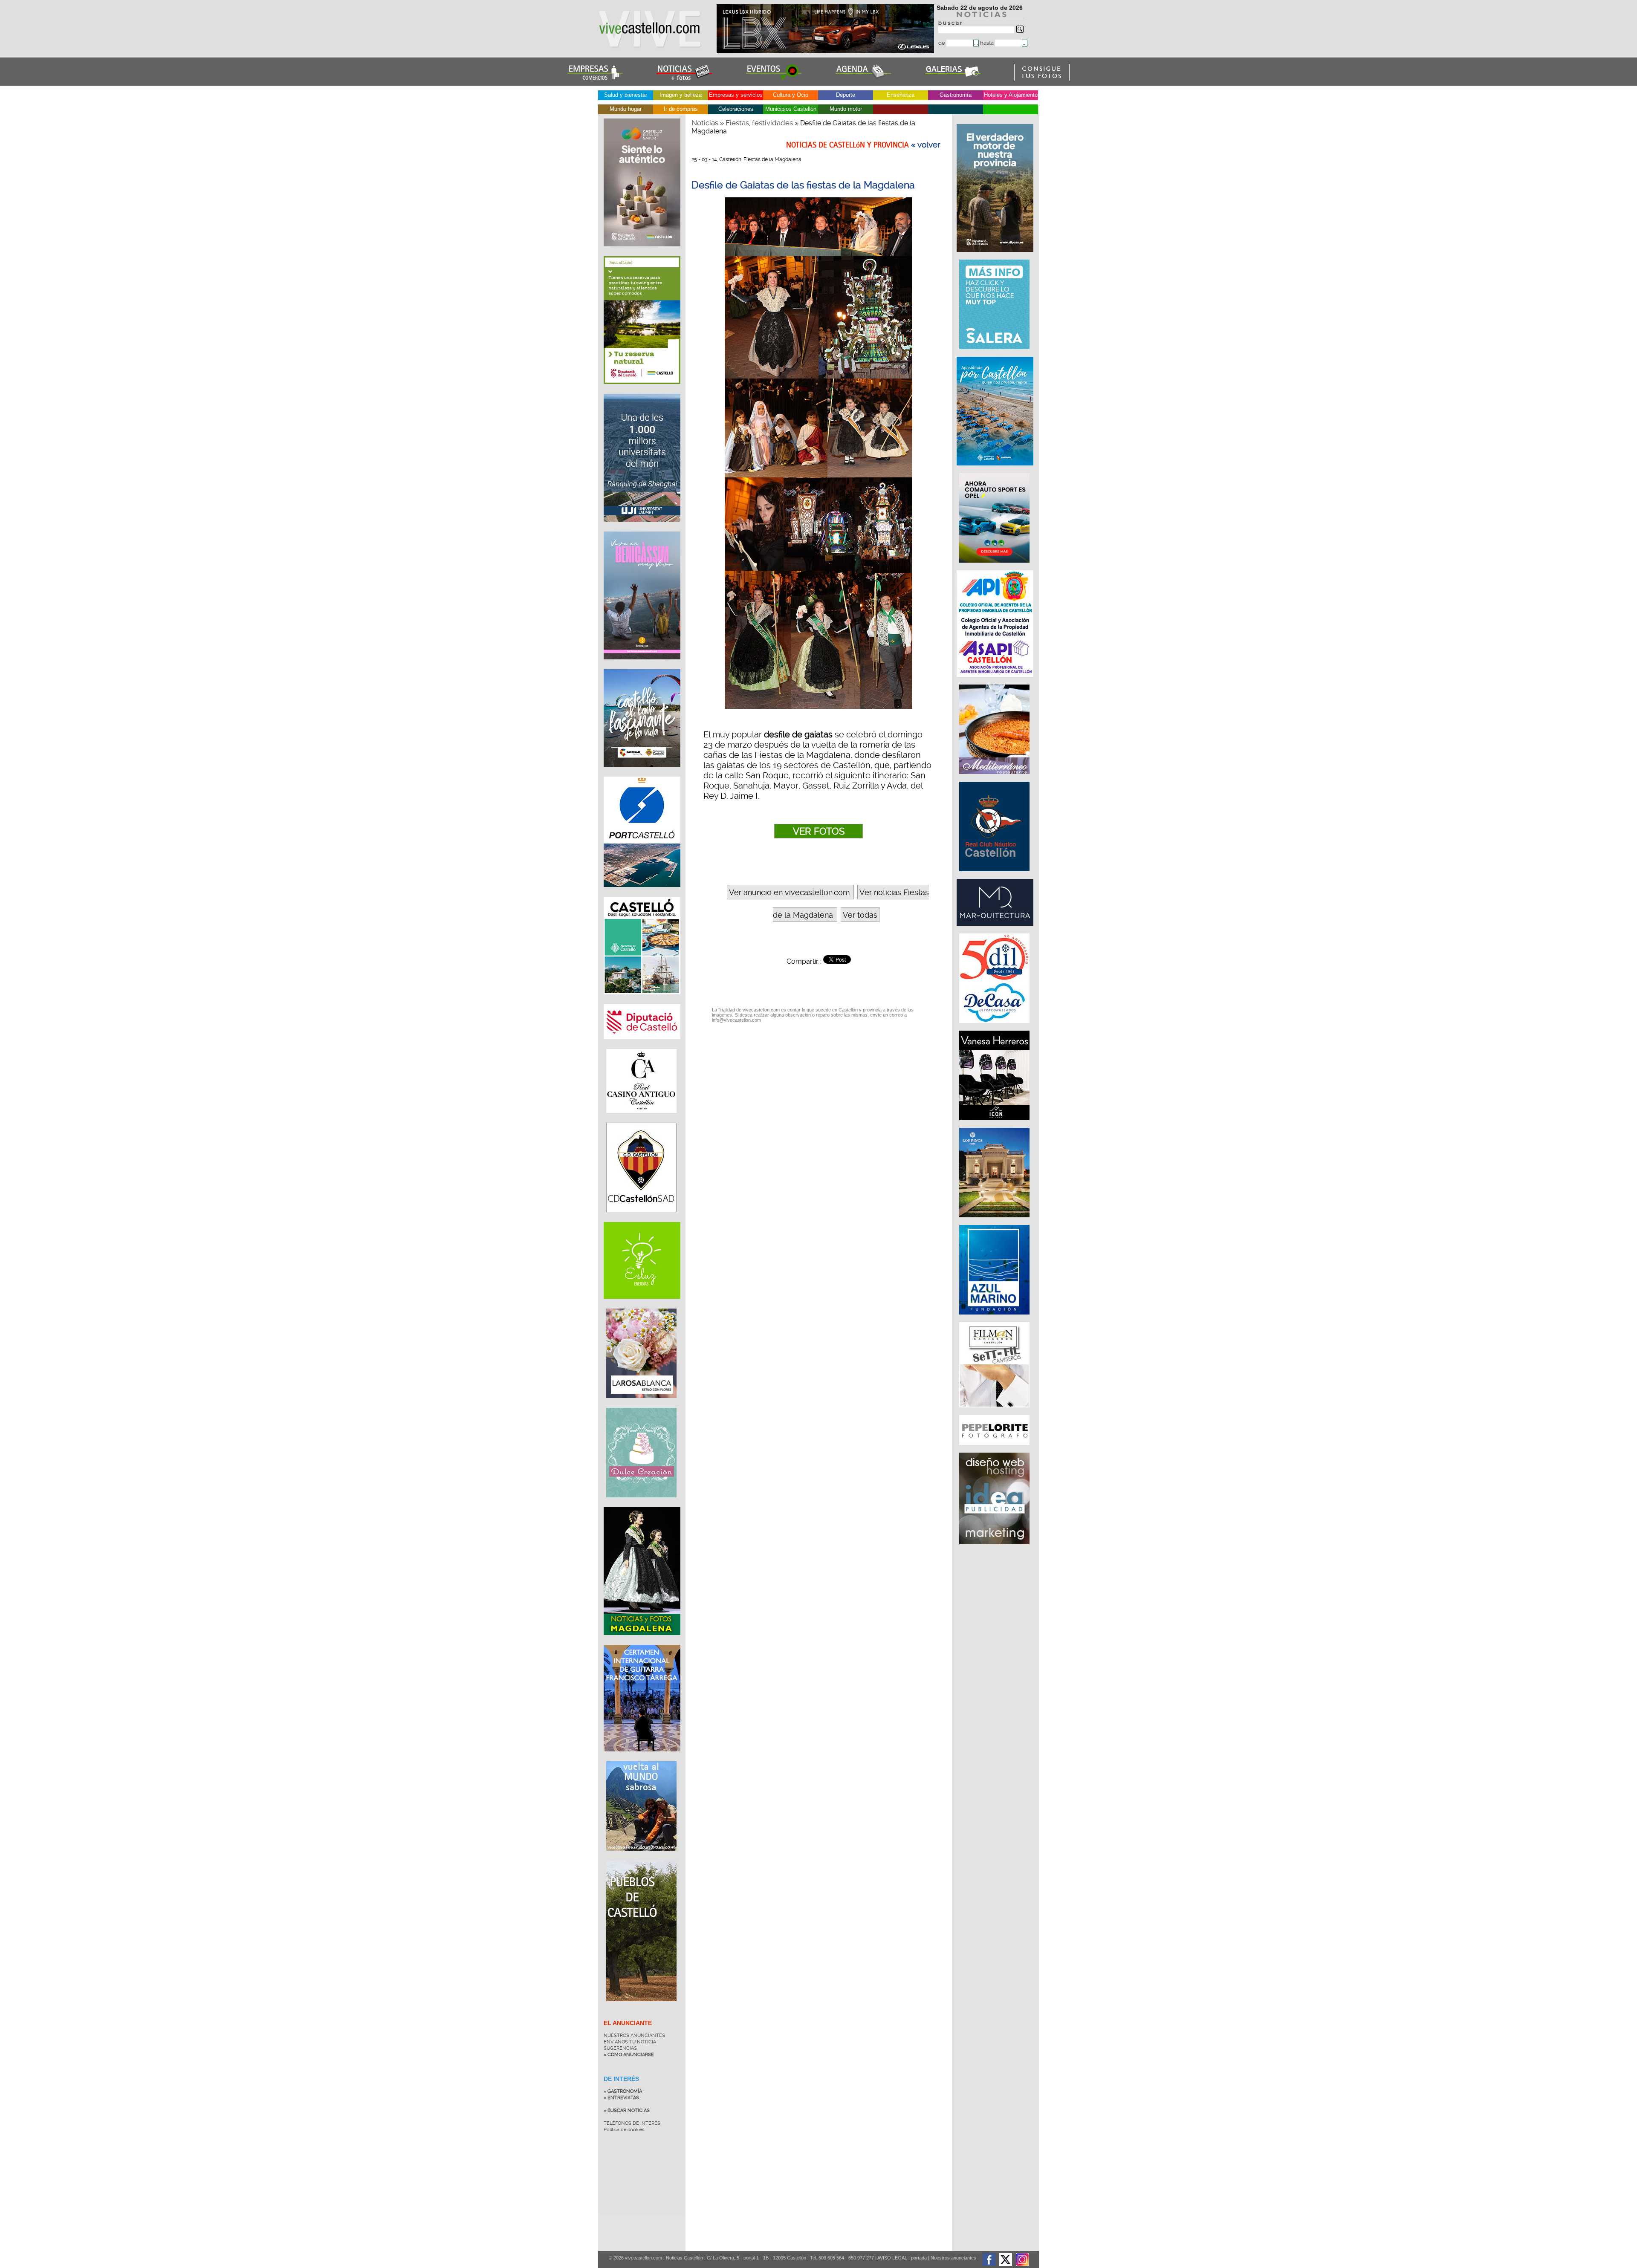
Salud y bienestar (626, 95)
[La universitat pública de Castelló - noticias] (642, 528)
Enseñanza (901, 95)
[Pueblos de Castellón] (641, 2008)
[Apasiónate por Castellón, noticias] (996, 470)
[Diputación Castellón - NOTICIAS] (642, 1046)
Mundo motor (846, 109)
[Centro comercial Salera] (995, 353)
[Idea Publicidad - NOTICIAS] (995, 1549)
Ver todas (860, 915)
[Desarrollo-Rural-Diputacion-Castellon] (996, 256)
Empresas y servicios (736, 95)
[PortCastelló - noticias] (642, 893)
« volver (926, 145)
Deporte (846, 95)
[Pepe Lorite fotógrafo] (995, 1449)
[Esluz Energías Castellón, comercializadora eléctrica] (642, 1305)
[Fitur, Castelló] (642, 773)
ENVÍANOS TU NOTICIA (630, 2042)
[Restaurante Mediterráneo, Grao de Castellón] (995, 778)
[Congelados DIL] (995, 1027)
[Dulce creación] (641, 1504)
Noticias (705, 123)
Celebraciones (736, 109)
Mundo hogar (626, 109)
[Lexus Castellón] (826, 51)
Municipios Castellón (791, 109)
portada (919, 2258)
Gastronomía (956, 95)
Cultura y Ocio (791, 95)
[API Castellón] (996, 681)
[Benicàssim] (642, 666)
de (942, 43)
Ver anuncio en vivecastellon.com (789, 892)
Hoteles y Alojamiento (1011, 95)
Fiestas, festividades (759, 123)
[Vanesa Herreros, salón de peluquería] (995, 1124)
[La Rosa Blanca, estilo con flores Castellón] (641, 1404)
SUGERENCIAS (620, 2048)
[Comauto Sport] (995, 567)
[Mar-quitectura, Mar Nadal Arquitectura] (996, 930)
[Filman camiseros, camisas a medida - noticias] (995, 1412)
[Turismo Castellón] (642, 1001)
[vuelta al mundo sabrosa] (641, 1857)
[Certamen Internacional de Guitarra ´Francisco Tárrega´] (642, 1758)
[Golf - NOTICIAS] (642, 390)
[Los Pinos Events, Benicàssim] (995, 1222)
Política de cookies (624, 2130)
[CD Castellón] (641, 1219)
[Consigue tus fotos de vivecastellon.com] (1042, 78)
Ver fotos (819, 831)
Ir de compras (681, 109)
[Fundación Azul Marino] (995, 1319)
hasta (988, 43)
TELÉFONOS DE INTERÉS (632, 2123)
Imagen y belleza (681, 95)
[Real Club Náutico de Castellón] (995, 875)
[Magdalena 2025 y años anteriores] (642, 1641)
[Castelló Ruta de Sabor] (642, 253)
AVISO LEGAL (892, 2258)
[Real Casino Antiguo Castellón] (641, 1119)
